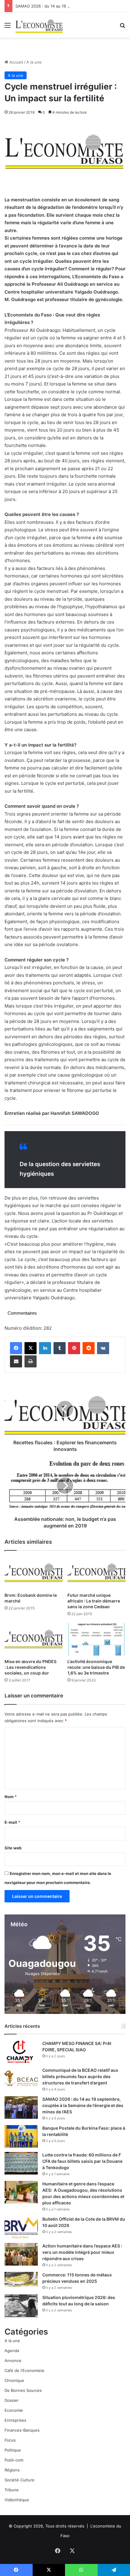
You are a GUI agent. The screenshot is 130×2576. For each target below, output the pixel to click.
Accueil (16, 62)
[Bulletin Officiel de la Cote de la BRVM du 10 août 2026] (21, 2227)
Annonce (13, 2361)
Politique (13, 2450)
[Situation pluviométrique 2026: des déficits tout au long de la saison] (21, 2306)
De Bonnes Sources (23, 2390)
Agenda (12, 2351)
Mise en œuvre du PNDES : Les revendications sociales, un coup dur (31, 1667)
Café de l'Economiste (24, 2370)
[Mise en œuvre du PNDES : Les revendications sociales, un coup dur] (34, 1639)
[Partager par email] (16, 1361)
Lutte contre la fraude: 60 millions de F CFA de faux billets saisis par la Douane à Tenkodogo (82, 2161)
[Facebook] (16, 1348)
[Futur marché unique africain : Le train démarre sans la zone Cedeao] (96, 1573)
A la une (34, 62)
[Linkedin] (45, 1348)
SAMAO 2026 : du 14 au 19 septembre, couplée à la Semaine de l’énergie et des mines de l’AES (83, 2105)
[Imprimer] (31, 1361)
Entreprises (15, 2420)
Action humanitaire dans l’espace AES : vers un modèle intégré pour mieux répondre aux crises (82, 2252)
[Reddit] (89, 1348)
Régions (12, 2470)
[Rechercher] (122, 27)
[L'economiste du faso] (39, 25)
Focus (10, 2440)
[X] (31, 1348)
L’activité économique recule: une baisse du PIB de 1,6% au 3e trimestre (96, 1667)
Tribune (12, 2490)
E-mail (12, 1822)
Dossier (12, 2400)
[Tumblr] (60, 1348)
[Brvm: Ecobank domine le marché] (34, 1573)
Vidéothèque (17, 2500)
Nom (11, 1797)
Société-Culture (19, 2480)
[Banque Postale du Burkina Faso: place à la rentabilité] (21, 2136)
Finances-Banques (22, 2430)
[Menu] (8, 27)
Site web (13, 1848)
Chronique (14, 2380)
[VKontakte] (103, 1348)
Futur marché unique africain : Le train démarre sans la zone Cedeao (94, 1601)
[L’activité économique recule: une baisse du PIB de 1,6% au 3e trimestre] (96, 1639)
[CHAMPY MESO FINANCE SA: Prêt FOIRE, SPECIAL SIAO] (21, 2052)
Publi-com (14, 2460)
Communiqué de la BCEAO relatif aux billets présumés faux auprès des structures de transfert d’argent (80, 2076)
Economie (14, 2410)
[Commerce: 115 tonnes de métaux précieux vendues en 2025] (21, 2279)
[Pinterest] (74, 1348)
